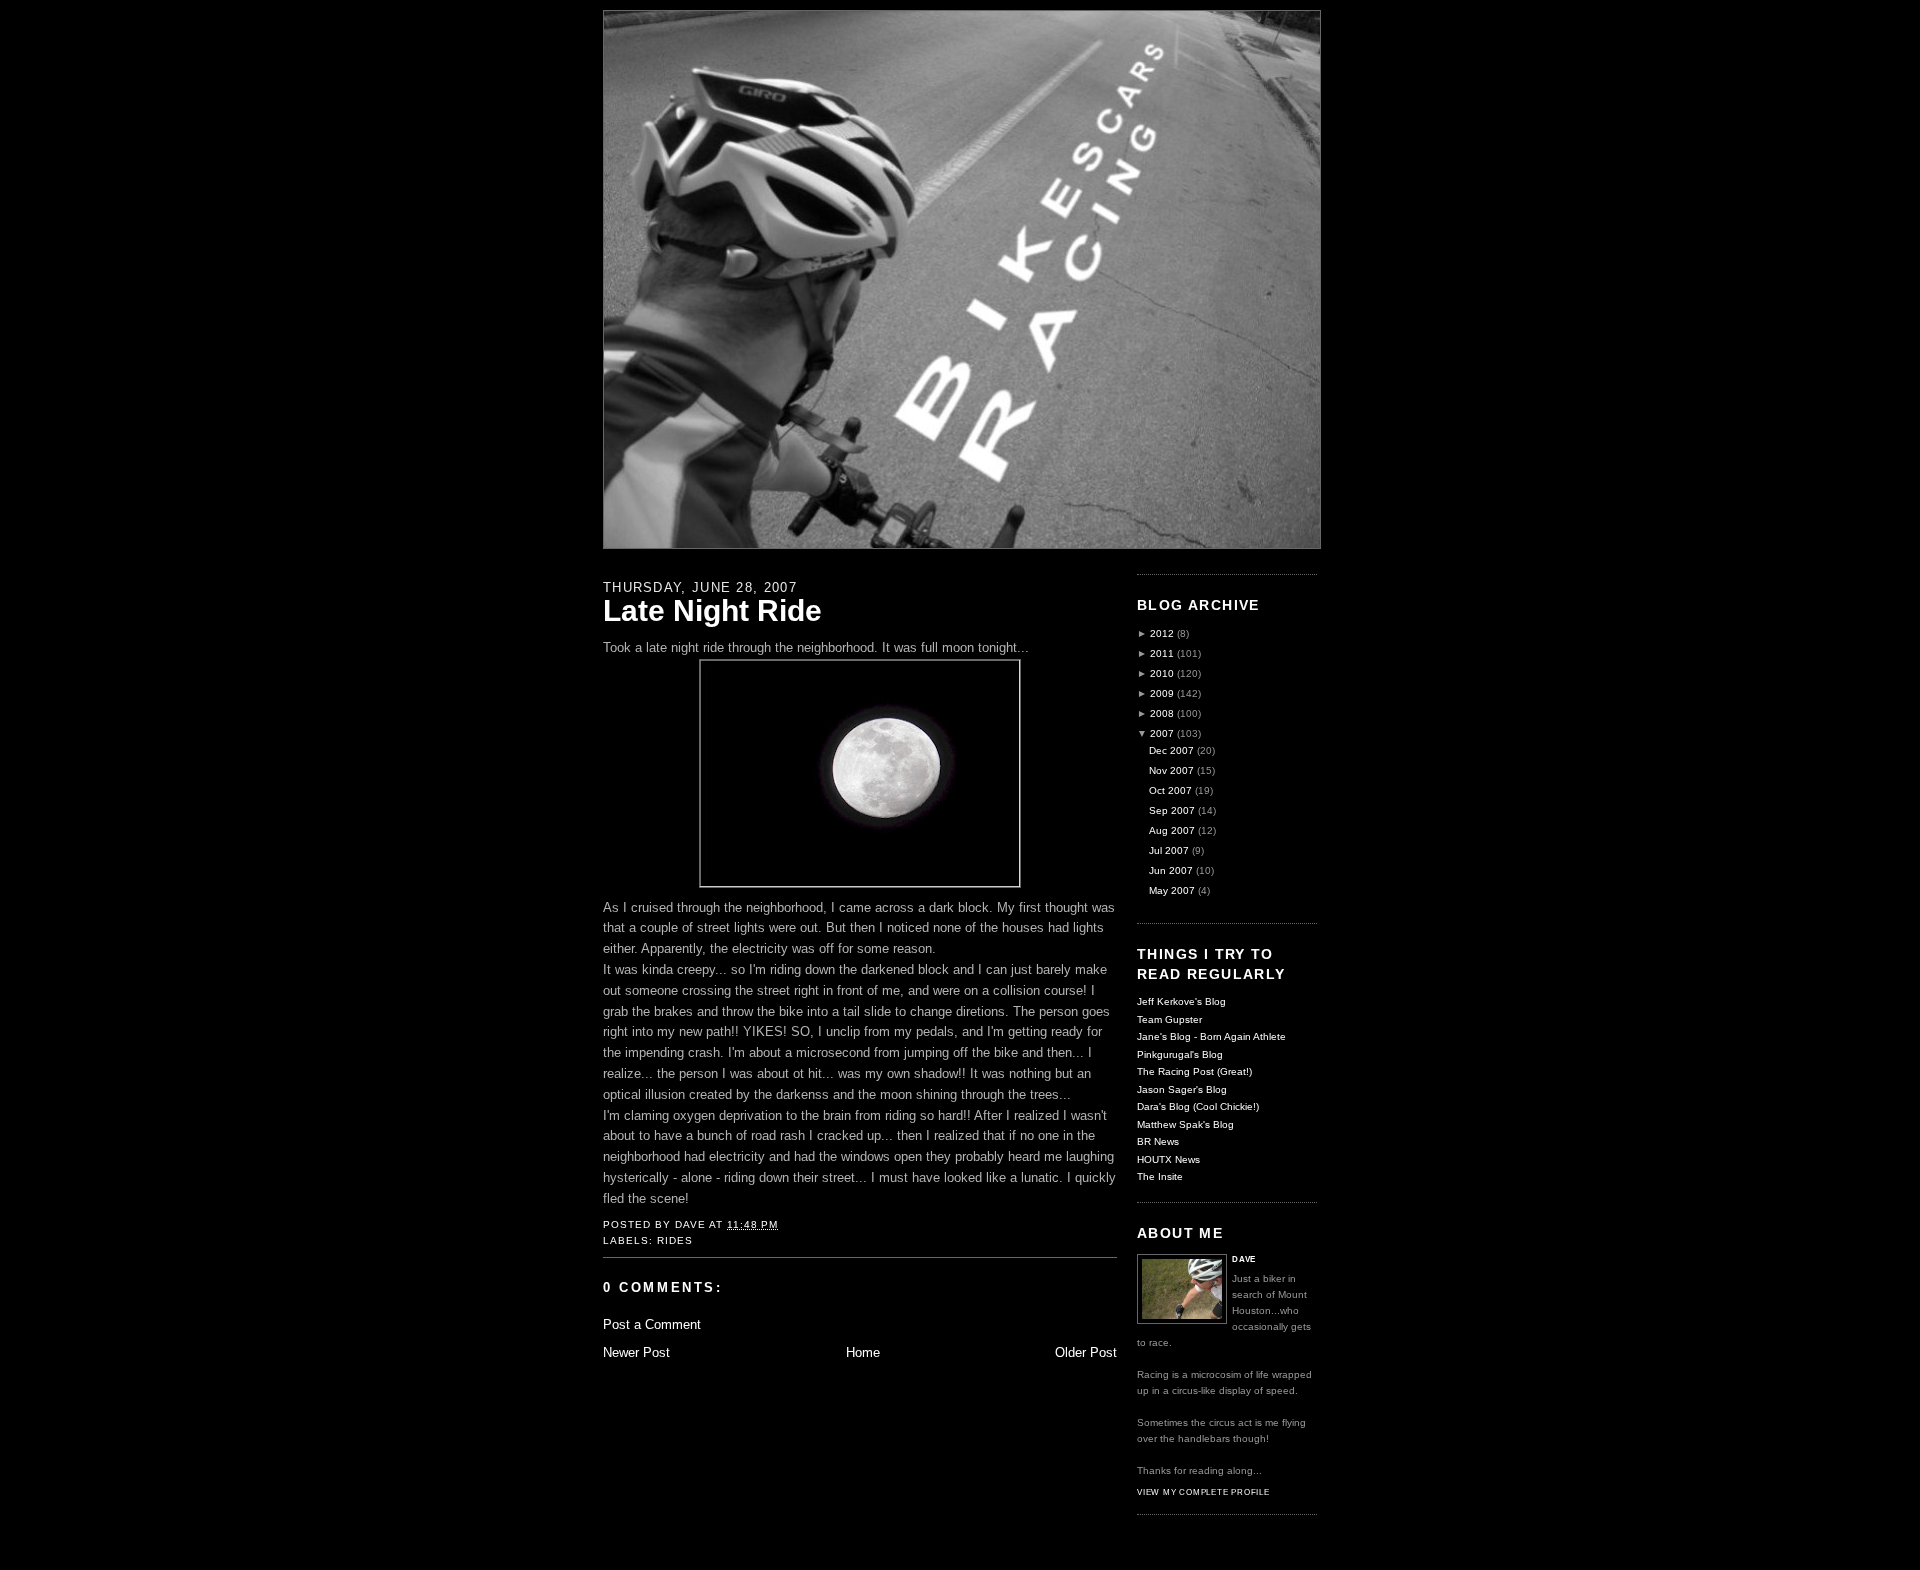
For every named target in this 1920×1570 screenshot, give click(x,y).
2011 (1162, 653)
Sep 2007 (1172, 810)
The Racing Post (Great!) (1194, 1071)
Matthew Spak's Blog (1185, 1124)
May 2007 (1172, 890)
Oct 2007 (1170, 790)
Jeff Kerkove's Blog (1181, 1001)
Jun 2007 (1171, 870)
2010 (1162, 673)
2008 (1162, 713)
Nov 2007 (1171, 770)
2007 (1162, 733)
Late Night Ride (712, 610)
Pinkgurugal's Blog (1180, 1054)
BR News (1158, 1141)
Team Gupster (1169, 1019)
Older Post (1086, 1352)
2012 (1162, 633)
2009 (1162, 693)
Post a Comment (652, 1324)
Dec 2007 (1171, 750)
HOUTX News (1168, 1159)
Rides (675, 1240)
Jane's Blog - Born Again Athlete (1211, 1036)
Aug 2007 (1172, 830)
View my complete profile (1203, 1492)
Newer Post (636, 1352)
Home (863, 1352)
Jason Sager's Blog (1182, 1089)
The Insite (1160, 1176)
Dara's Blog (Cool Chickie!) (1198, 1106)
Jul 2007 (1169, 850)
